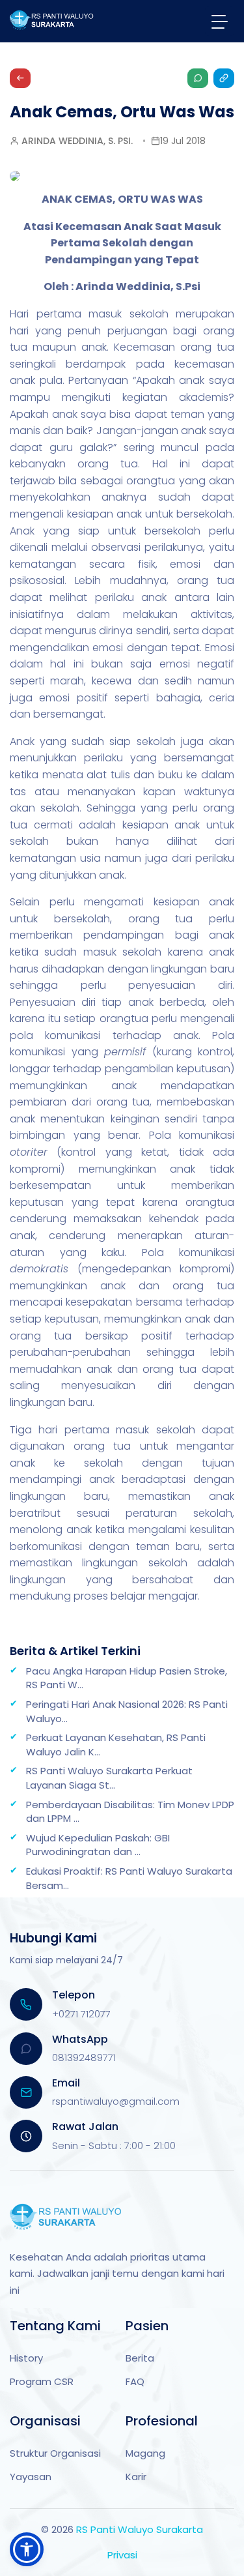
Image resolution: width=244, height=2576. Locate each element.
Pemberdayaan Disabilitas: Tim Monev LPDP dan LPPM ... (130, 1812)
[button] (27, 2549)
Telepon (74, 1995)
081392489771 (84, 2057)
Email (66, 2083)
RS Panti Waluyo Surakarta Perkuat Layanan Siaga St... (109, 1778)
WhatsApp (80, 2039)
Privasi (122, 2555)
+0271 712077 (81, 2014)
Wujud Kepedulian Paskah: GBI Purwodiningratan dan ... (98, 1845)
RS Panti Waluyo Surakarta (140, 2529)
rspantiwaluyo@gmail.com (116, 2101)
